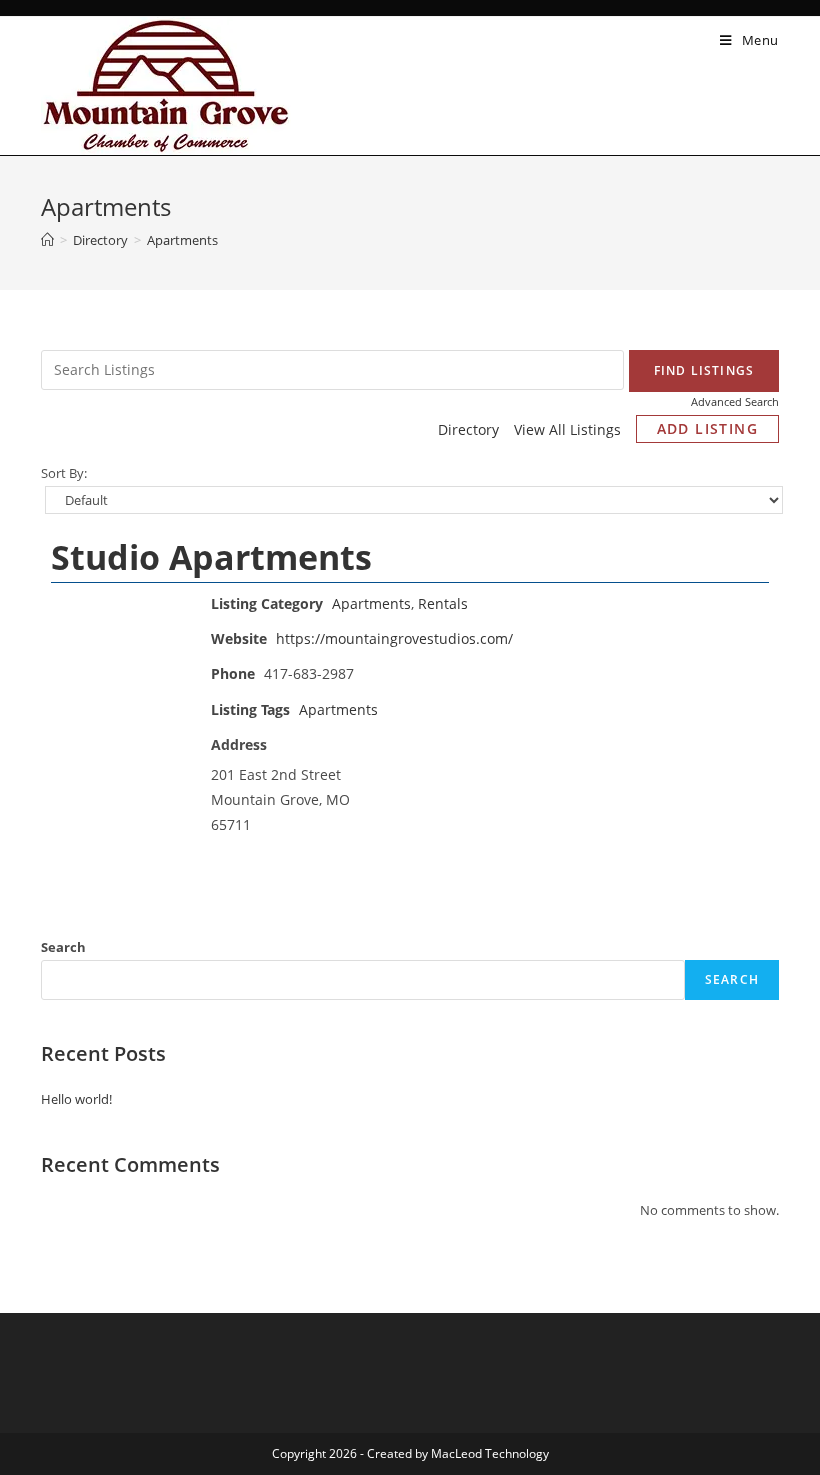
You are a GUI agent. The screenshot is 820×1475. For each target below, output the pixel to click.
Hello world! (76, 1099)
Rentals (443, 603)
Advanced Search (735, 401)
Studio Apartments (211, 557)
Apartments (371, 603)
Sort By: (64, 473)
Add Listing (707, 428)
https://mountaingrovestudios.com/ (394, 638)
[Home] (47, 240)
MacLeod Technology (490, 1453)
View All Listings (567, 429)
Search (63, 947)
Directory (468, 429)
